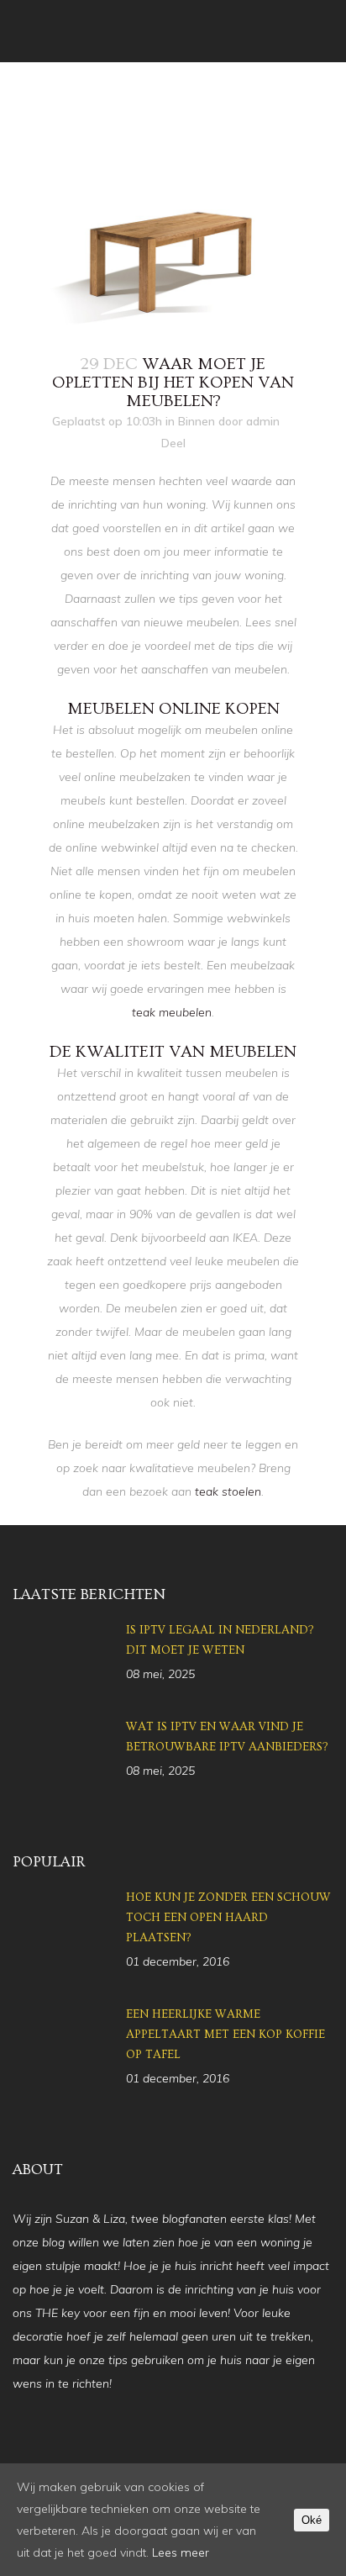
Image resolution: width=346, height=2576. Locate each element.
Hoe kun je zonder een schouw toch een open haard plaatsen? (228, 1918)
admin (263, 421)
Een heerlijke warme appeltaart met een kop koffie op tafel (225, 2035)
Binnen (197, 421)
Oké (312, 2520)
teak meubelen (172, 1012)
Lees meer (181, 2552)
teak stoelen (228, 1491)
